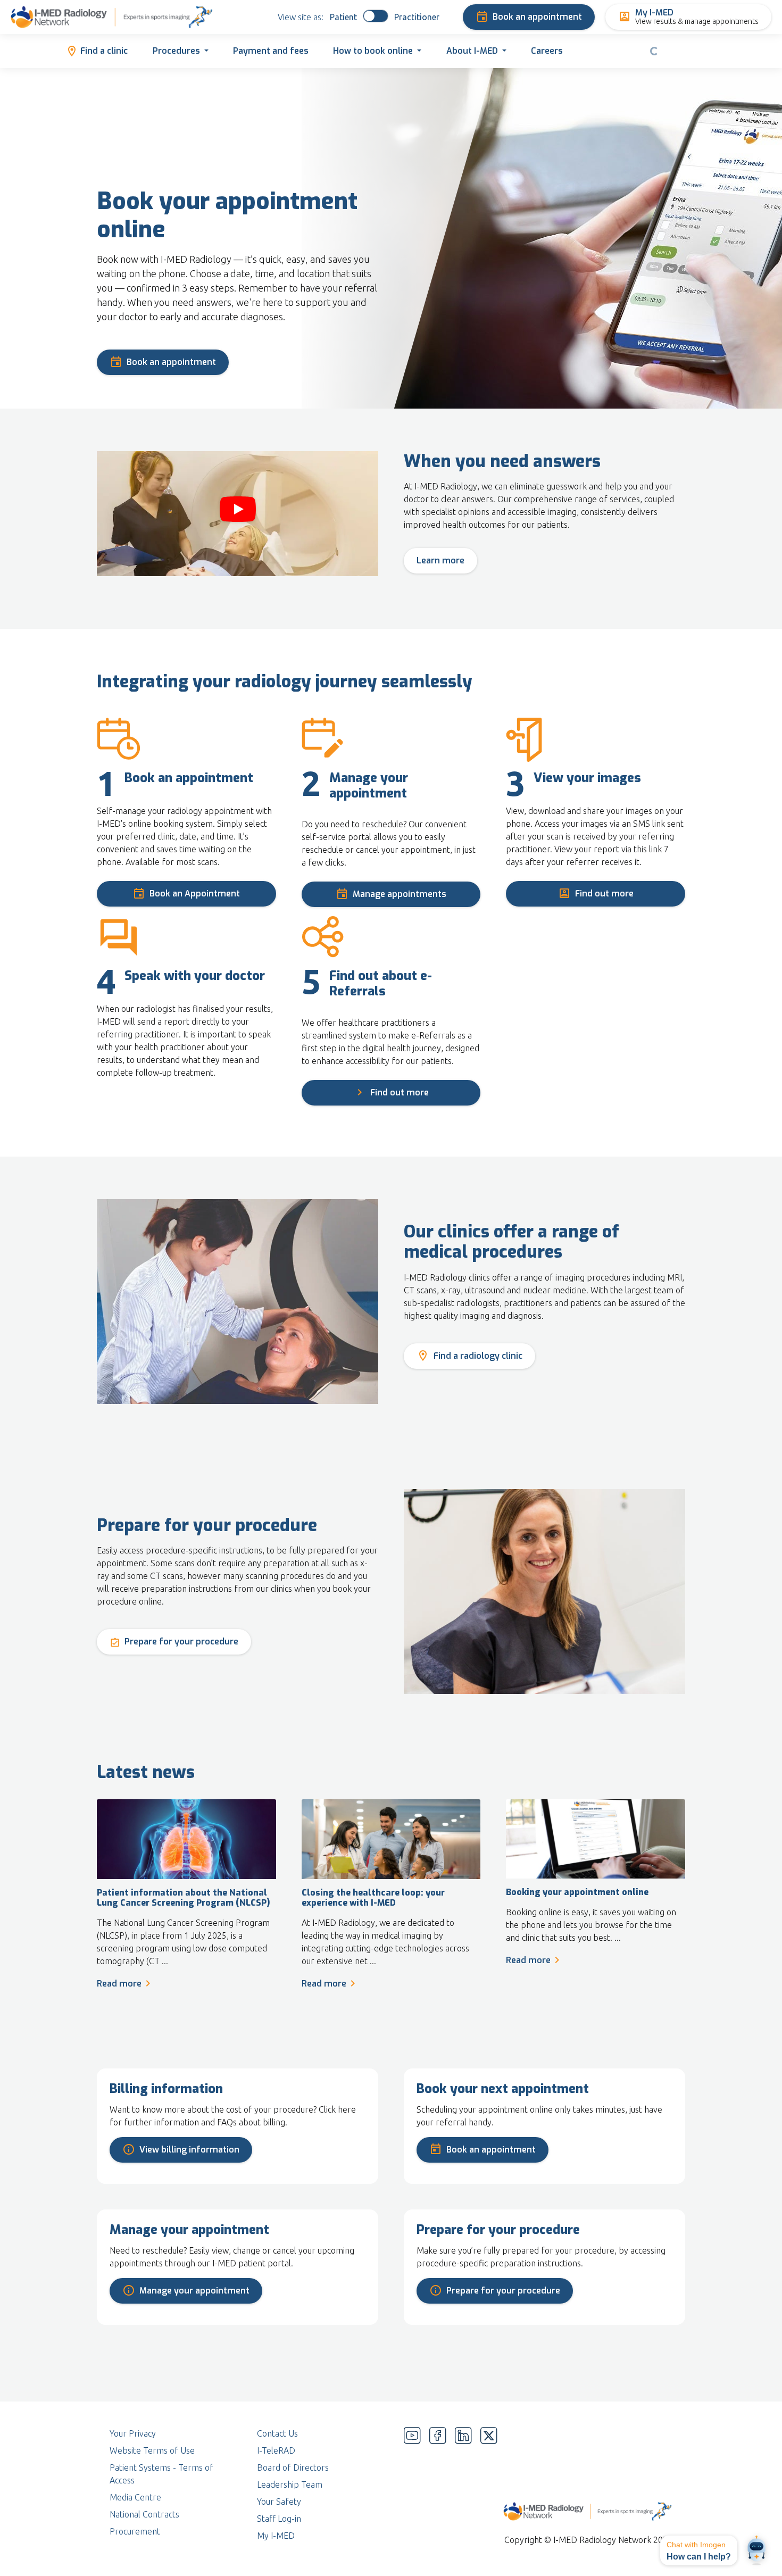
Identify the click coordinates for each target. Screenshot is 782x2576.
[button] (699, 2550)
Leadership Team (290, 2484)
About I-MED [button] (472, 51)
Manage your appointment (194, 2291)
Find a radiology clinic (478, 1356)
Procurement (135, 2531)
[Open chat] (756, 2550)
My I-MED (276, 2536)
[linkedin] (463, 2484)
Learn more (440, 560)
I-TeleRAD (276, 2450)
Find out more (604, 894)
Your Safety (279, 2502)
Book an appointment (537, 17)
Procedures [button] (176, 51)
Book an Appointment (195, 894)
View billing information (189, 2150)
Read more (119, 1984)
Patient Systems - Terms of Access (161, 2474)
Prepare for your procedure (181, 1642)
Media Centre (135, 2497)
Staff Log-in (279, 2519)
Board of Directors (293, 2467)
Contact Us (277, 2433)
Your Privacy (133, 2433)
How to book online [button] (373, 51)
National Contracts (144, 2514)
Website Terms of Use (152, 2450)
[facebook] (438, 2484)
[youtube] (412, 2484)
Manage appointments (400, 894)
